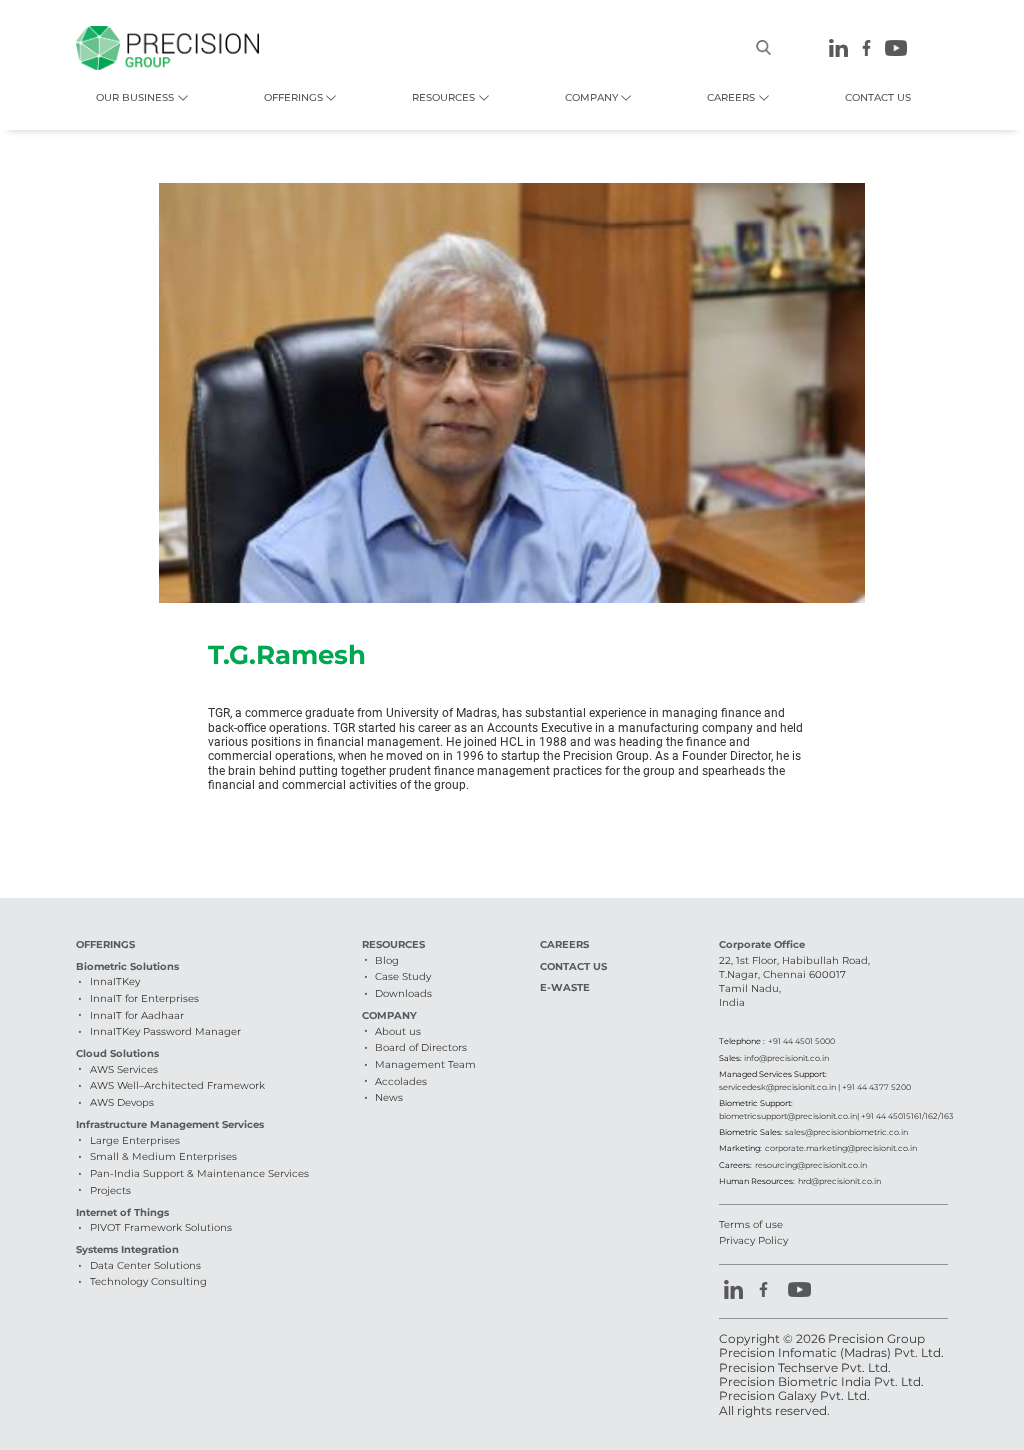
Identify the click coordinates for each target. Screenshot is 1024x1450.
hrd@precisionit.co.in (839, 1181)
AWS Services (124, 1069)
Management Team (425, 1064)
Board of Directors (421, 1047)
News (389, 1097)
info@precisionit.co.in (786, 1058)
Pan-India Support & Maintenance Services (199, 1173)
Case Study (403, 976)
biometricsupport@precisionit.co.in (788, 1116)
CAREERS (731, 97)
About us (398, 1031)
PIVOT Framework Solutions (161, 1227)
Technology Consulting (148, 1281)
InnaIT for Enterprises (144, 998)
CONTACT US (878, 97)
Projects (110, 1190)
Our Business (135, 97)
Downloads (403, 993)
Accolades (401, 1081)
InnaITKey (115, 981)
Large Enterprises (135, 1140)
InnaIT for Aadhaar (137, 1015)
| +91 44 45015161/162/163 (905, 1116)
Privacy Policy (753, 1240)
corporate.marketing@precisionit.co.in (841, 1148)
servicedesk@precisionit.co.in (777, 1087)
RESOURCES (443, 97)
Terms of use (751, 1224)
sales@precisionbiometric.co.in (846, 1132)
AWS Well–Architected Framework (177, 1085)
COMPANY (591, 97)
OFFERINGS (293, 97)
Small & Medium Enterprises (163, 1156)
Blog (387, 960)
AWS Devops (122, 1102)
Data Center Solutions (145, 1265)
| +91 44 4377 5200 (873, 1087)
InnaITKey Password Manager (165, 1031)
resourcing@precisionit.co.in (811, 1165)
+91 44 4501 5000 (801, 1041)
